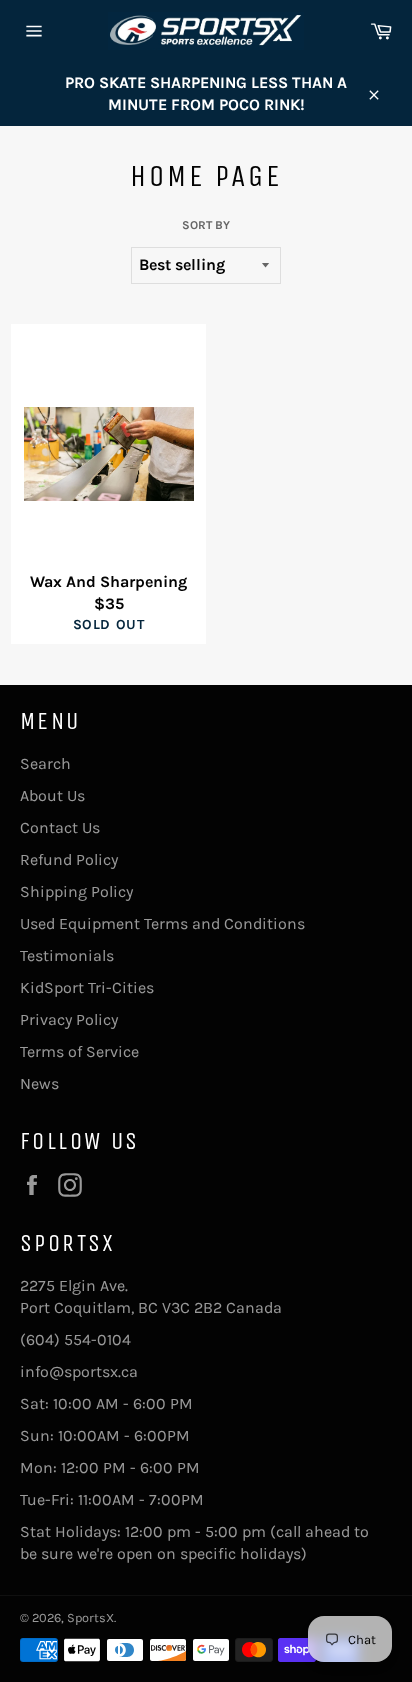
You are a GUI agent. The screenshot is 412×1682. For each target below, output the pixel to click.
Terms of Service (79, 1051)
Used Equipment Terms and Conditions (162, 923)
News (39, 1083)
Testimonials (67, 955)
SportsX (90, 1617)
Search (45, 763)
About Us (52, 795)
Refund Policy (69, 859)
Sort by (206, 225)
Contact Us (60, 827)
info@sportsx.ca (79, 1371)
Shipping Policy (76, 891)
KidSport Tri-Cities (87, 987)
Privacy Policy (69, 1019)
